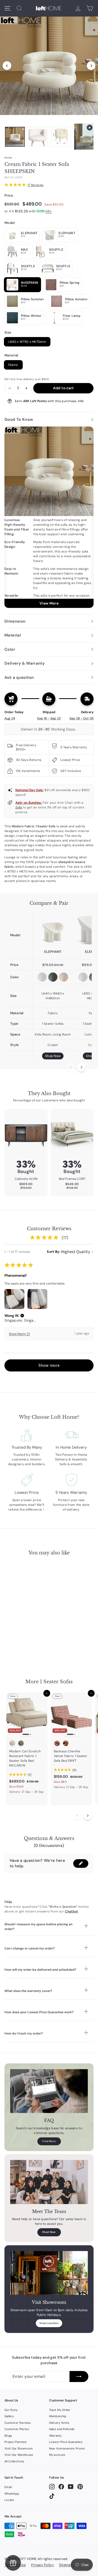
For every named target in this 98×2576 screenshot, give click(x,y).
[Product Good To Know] (49, 517)
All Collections (14, 2461)
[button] (22, 1316)
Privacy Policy (42, 2565)
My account (57, 2455)
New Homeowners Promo (67, 2448)
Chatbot (71, 1911)
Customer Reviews (18, 2423)
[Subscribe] (79, 2377)
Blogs (8, 2436)
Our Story (11, 2410)
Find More (49, 2141)
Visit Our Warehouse (19, 2455)
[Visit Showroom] (49, 2273)
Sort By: (53, 1252)
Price (9, 195)
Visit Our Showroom (19, 2448)
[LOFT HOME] (49, 8)
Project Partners (16, 2442)
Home (8, 158)
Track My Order (60, 2410)
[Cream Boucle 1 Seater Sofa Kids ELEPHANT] (53, 930)
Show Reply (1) (19, 1334)
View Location (49, 2323)
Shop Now (53, 1056)
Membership (58, 2416)
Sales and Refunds (62, 2429)
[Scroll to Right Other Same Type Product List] (87, 1815)
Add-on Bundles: (29, 803)
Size (8, 332)
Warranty (55, 2436)
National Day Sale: (30, 790)
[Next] (91, 66)
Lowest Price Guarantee (66, 2442)
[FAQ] (49, 2091)
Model (10, 223)
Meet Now (49, 2232)
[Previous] (7, 66)
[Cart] (90, 8)
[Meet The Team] (49, 2182)
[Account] (78, 8)
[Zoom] (49, 64)
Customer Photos (17, 2429)
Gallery (9, 2416)
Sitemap (66, 2565)
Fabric (13, 365)
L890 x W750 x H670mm (27, 342)
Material (11, 355)
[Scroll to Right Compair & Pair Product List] (81, 1067)
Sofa (19, 807)
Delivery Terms (59, 2423)
